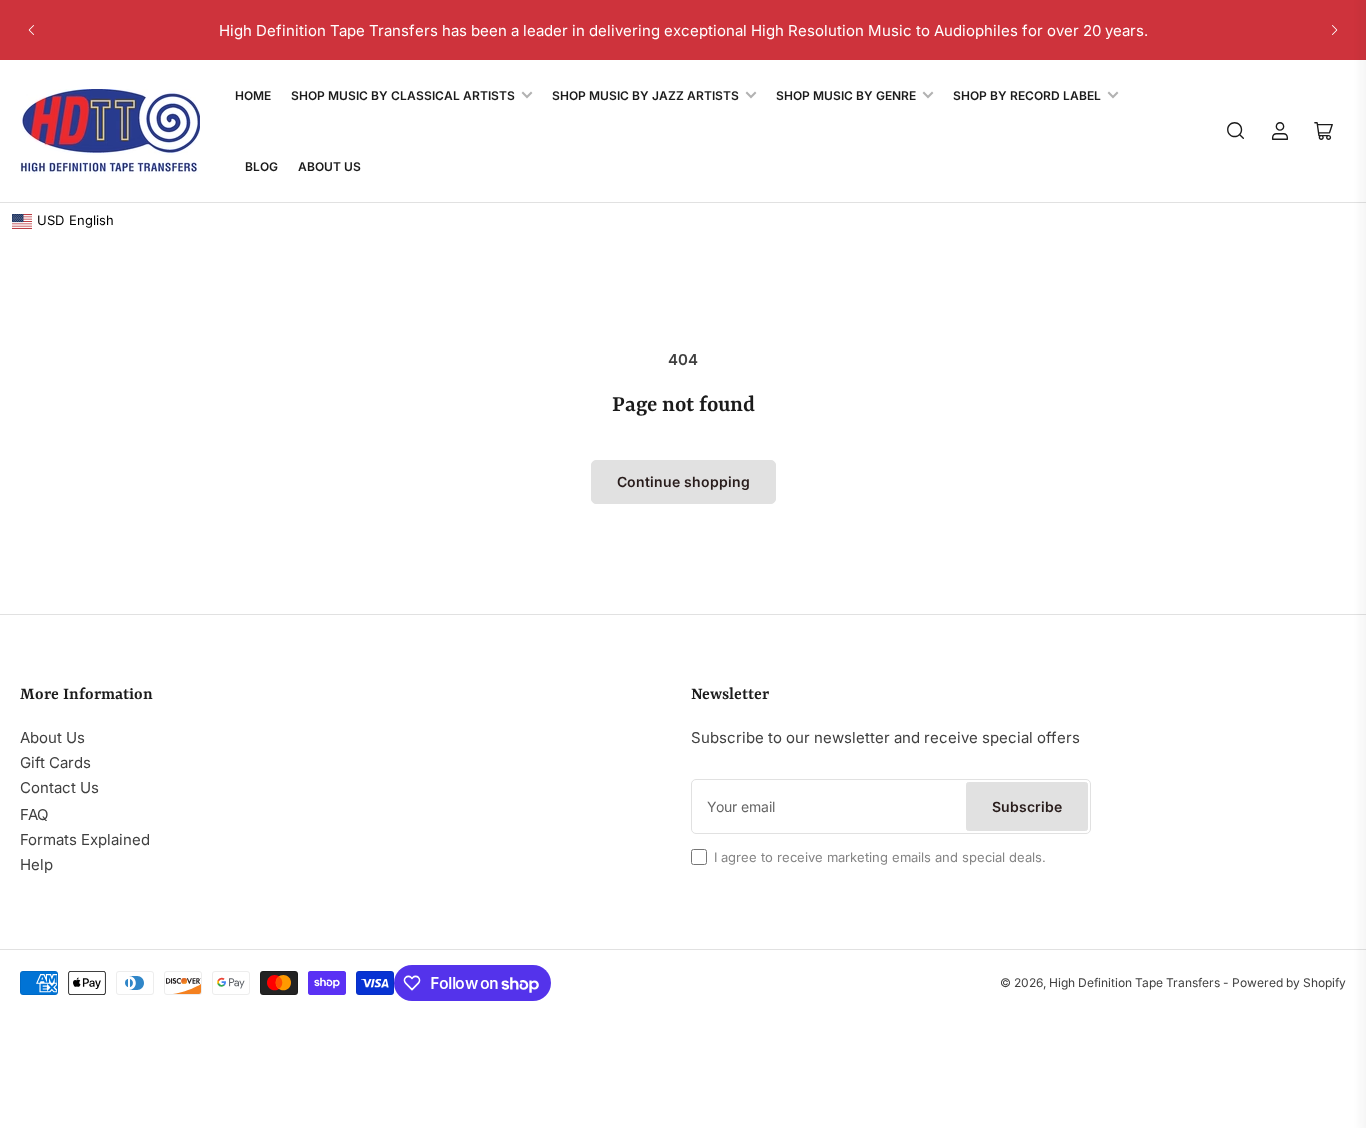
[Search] (1236, 131)
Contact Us (59, 787)
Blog (261, 166)
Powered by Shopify (1289, 982)
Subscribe (1027, 806)
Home (253, 95)
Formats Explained (85, 839)
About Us (329, 166)
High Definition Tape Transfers (1134, 982)
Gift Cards (55, 762)
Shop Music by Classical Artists (403, 95)
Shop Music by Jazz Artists (645, 95)
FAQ (34, 814)
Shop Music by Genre (846, 95)
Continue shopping (683, 481)
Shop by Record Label (1027, 95)
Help (36, 864)
